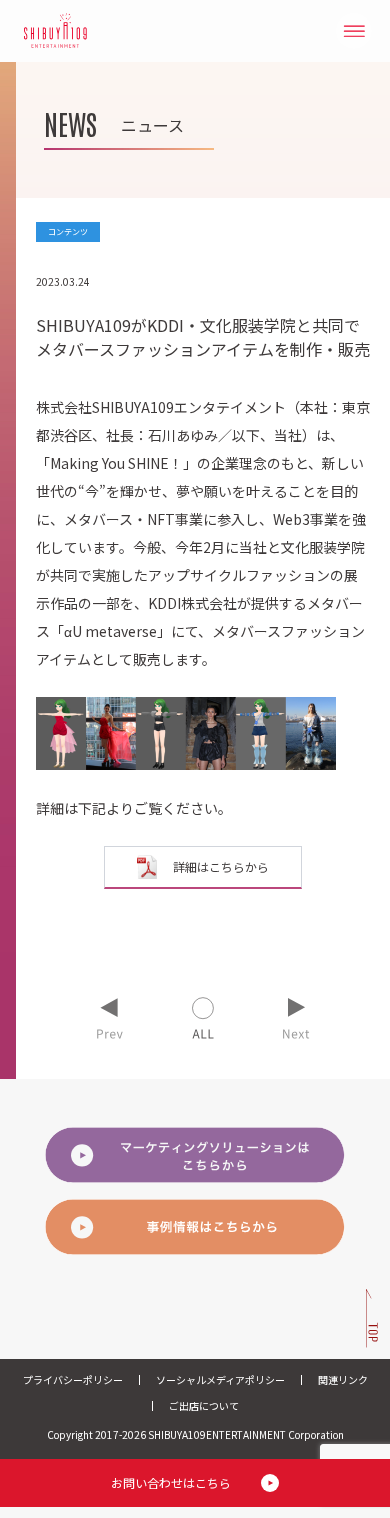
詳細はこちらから (221, 866)
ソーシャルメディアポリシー (220, 1379)
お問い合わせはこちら (171, 1482)
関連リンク (343, 1379)
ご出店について (204, 1405)
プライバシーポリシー (73, 1379)
